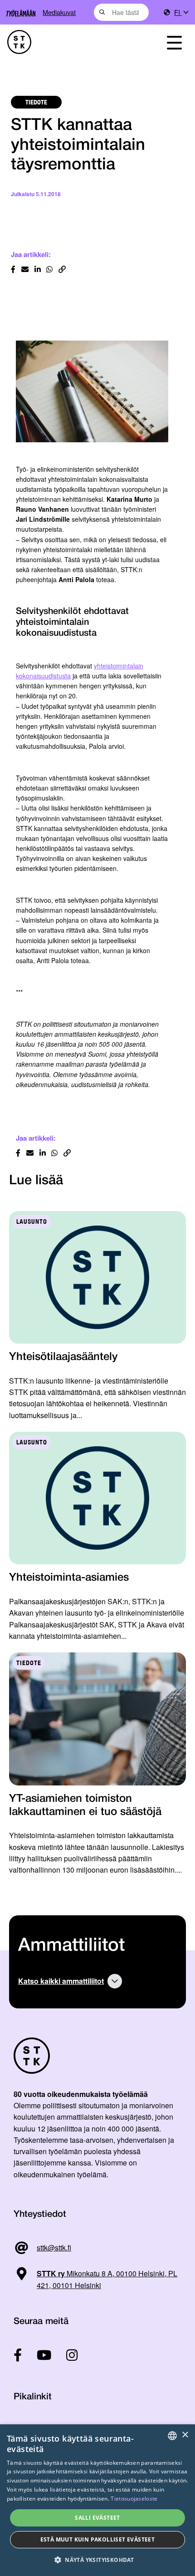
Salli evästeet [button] (97, 2518)
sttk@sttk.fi (54, 2247)
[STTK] (71, 42)
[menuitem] (181, 12)
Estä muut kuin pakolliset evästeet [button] (98, 2539)
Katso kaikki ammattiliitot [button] (61, 1981)
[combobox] (121, 12)
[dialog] (97, 2500)
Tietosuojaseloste (134, 2499)
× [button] (185, 2435)
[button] (97, 2560)
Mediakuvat (59, 12)
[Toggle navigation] (174, 42)
